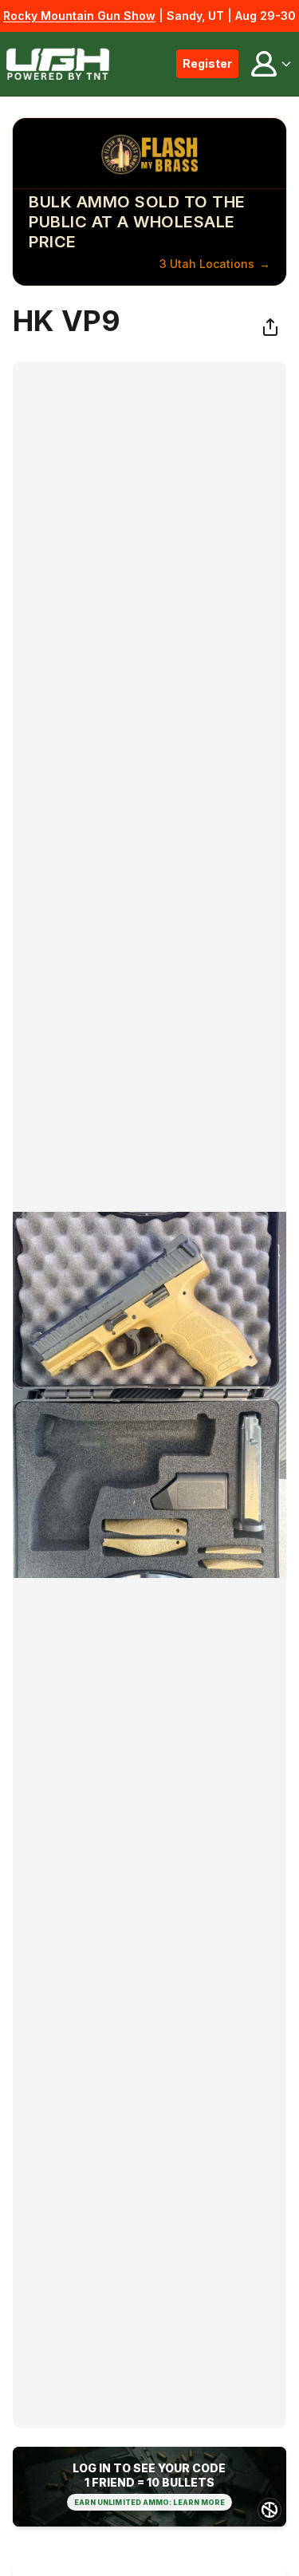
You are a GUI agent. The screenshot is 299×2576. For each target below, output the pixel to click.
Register (207, 63)
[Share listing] (270, 327)
